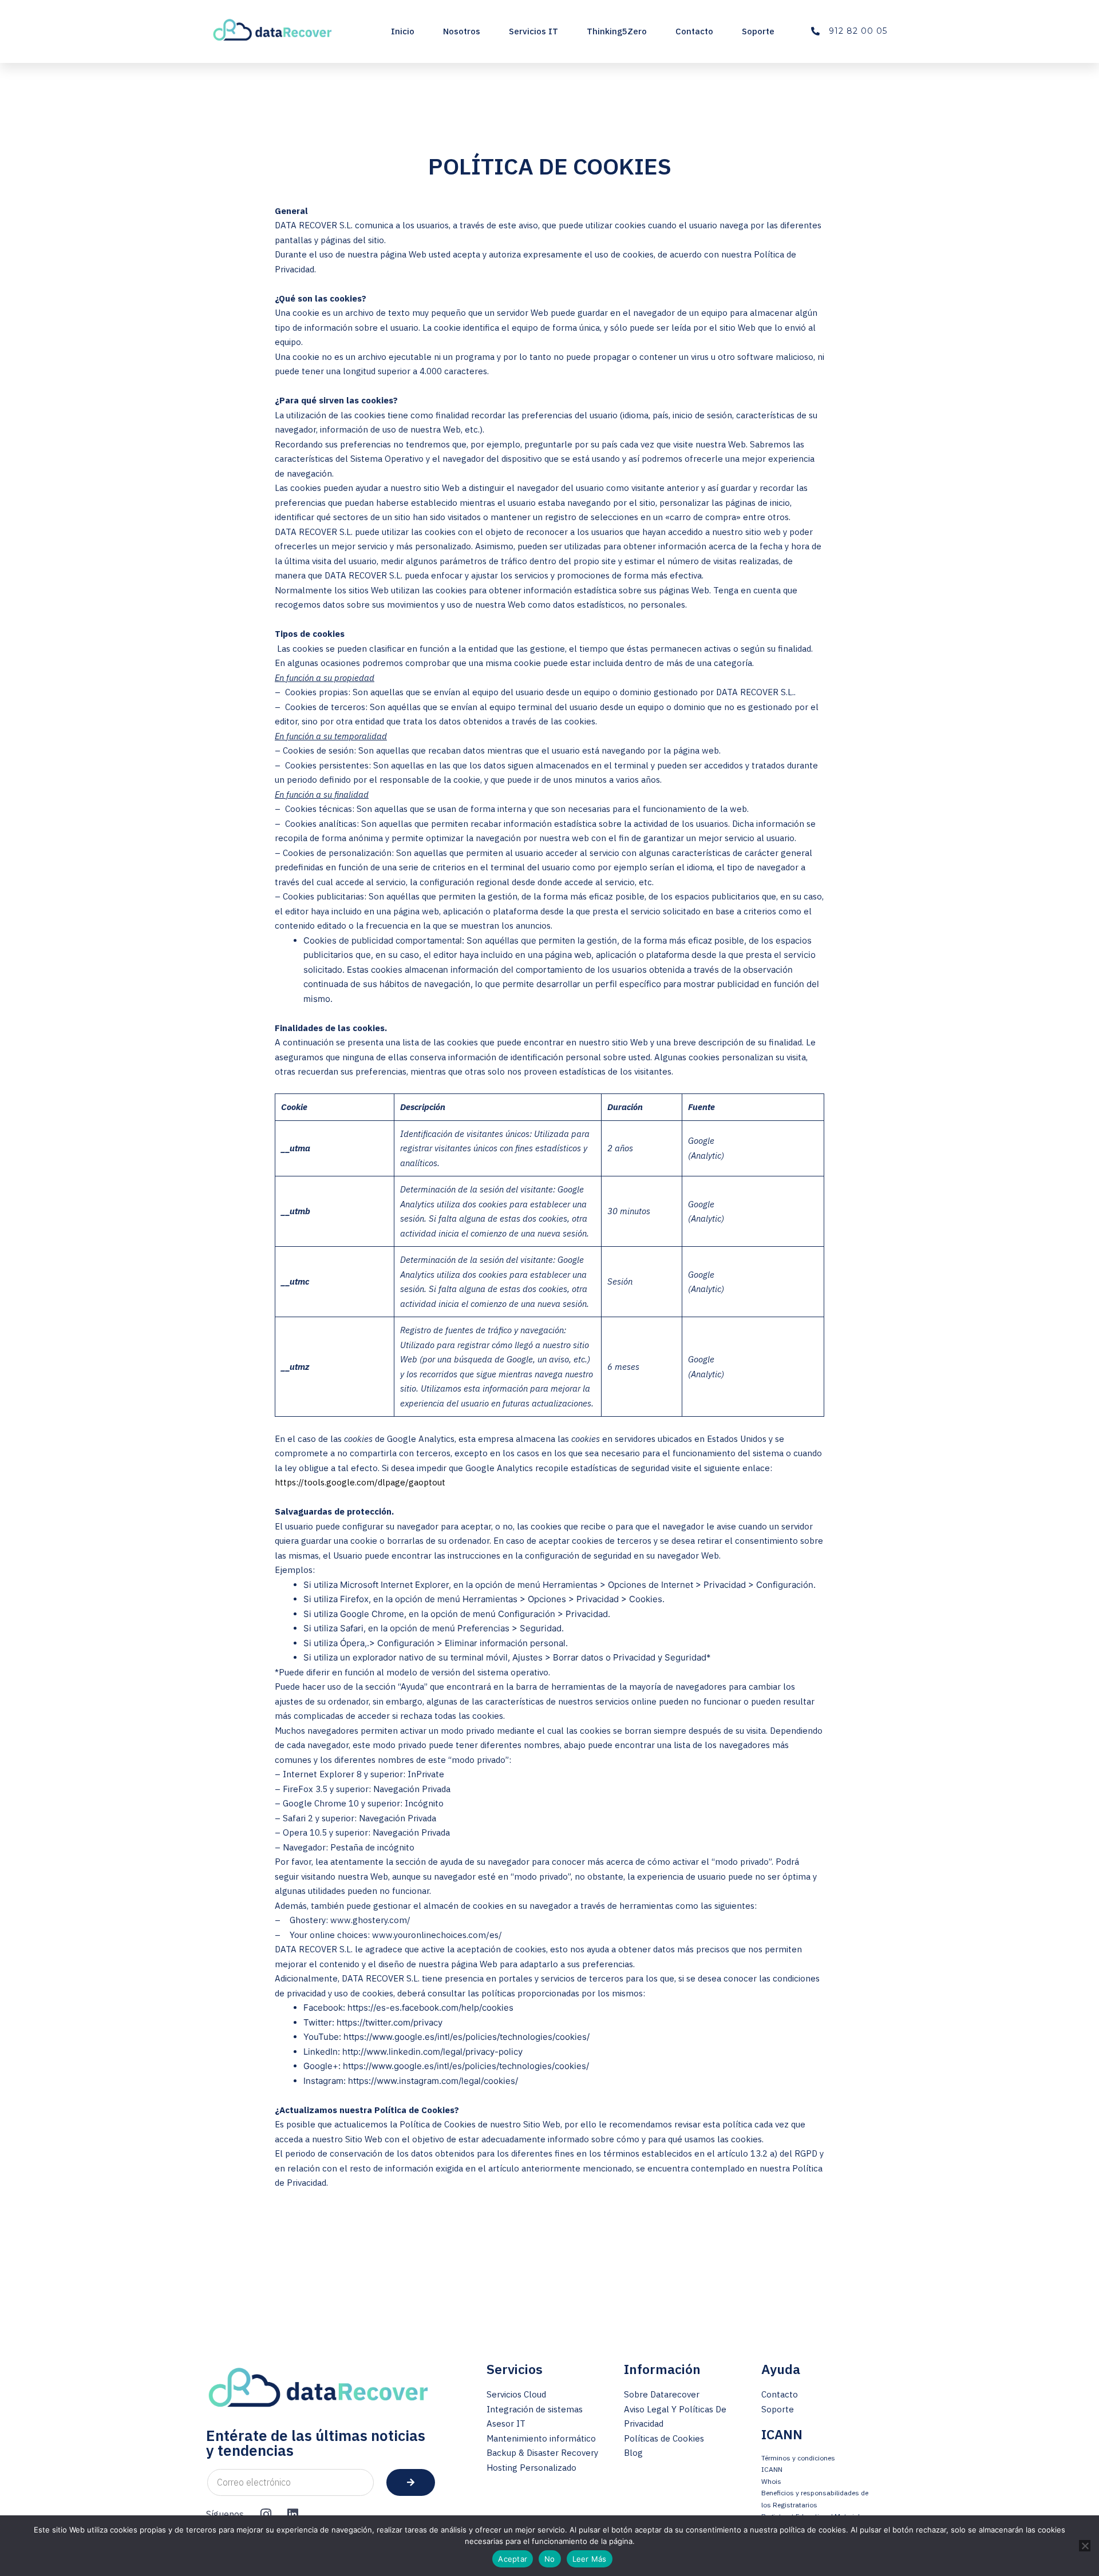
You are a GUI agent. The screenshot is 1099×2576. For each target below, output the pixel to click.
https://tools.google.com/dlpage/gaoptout (360, 1482)
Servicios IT (533, 31)
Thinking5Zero (617, 31)
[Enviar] (411, 2482)
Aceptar (513, 2559)
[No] (1085, 2546)
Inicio (403, 31)
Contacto (694, 31)
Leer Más (590, 2559)
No (550, 2559)
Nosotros (462, 31)
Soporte (758, 31)
